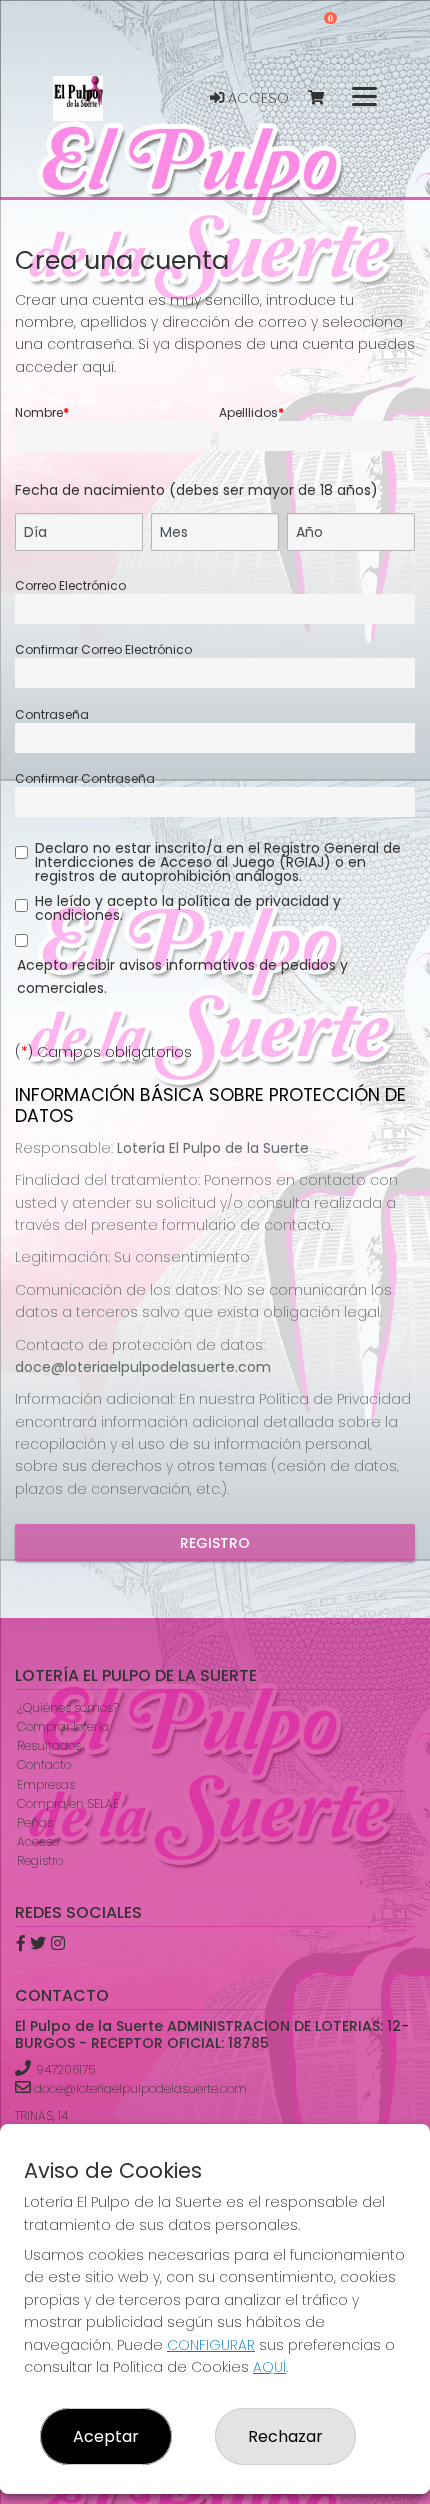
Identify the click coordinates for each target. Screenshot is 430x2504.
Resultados (49, 1745)
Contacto (44, 1764)
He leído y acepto (188, 908)
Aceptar (106, 2436)
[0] (325, 98)
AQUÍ (269, 2367)
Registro (215, 1543)
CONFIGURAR (211, 2345)
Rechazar (285, 2436)
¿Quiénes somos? (68, 1707)
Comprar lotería (63, 1726)
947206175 (65, 2069)
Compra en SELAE (68, 1803)
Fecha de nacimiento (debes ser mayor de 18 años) (196, 490)
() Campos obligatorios (103, 1052)
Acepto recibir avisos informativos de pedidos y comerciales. (182, 976)
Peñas (35, 1822)
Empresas (46, 1784)
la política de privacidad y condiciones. (188, 908)
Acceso (256, 98)
